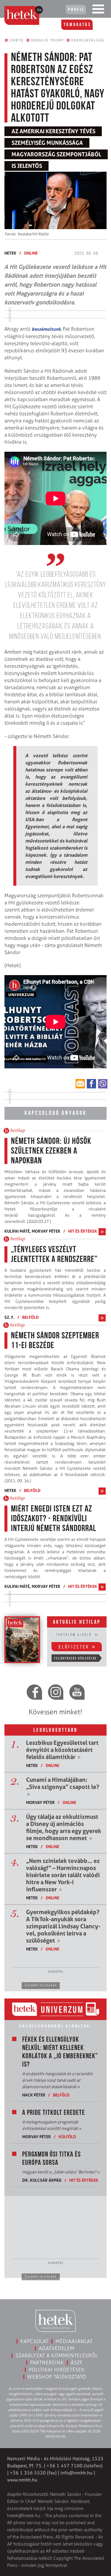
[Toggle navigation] (98, 10)
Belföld (30, 1317)
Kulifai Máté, (18, 1231)
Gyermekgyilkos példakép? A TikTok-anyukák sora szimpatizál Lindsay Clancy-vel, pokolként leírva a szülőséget (63, 1926)
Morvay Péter (46, 1231)
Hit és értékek (83, 1231)
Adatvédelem (57, 2348)
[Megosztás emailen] (80, 1084)
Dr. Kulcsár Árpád (42, 2180)
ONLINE (31, 253)
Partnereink (47, 2363)
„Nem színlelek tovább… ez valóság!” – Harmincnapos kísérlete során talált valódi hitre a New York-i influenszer (63, 1875)
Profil (76, 10)
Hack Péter (34, 2095)
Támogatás (77, 25)
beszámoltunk (46, 329)
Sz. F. (9, 1317)
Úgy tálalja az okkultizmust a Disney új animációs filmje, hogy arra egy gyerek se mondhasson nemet (64, 1827)
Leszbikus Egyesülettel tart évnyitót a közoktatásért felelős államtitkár (62, 1750)
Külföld (67, 2137)
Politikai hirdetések (57, 2370)
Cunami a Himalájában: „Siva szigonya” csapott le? (63, 1787)
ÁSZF (77, 2363)
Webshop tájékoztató (57, 2377)
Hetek (10, 253)
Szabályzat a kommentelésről (57, 2355)
